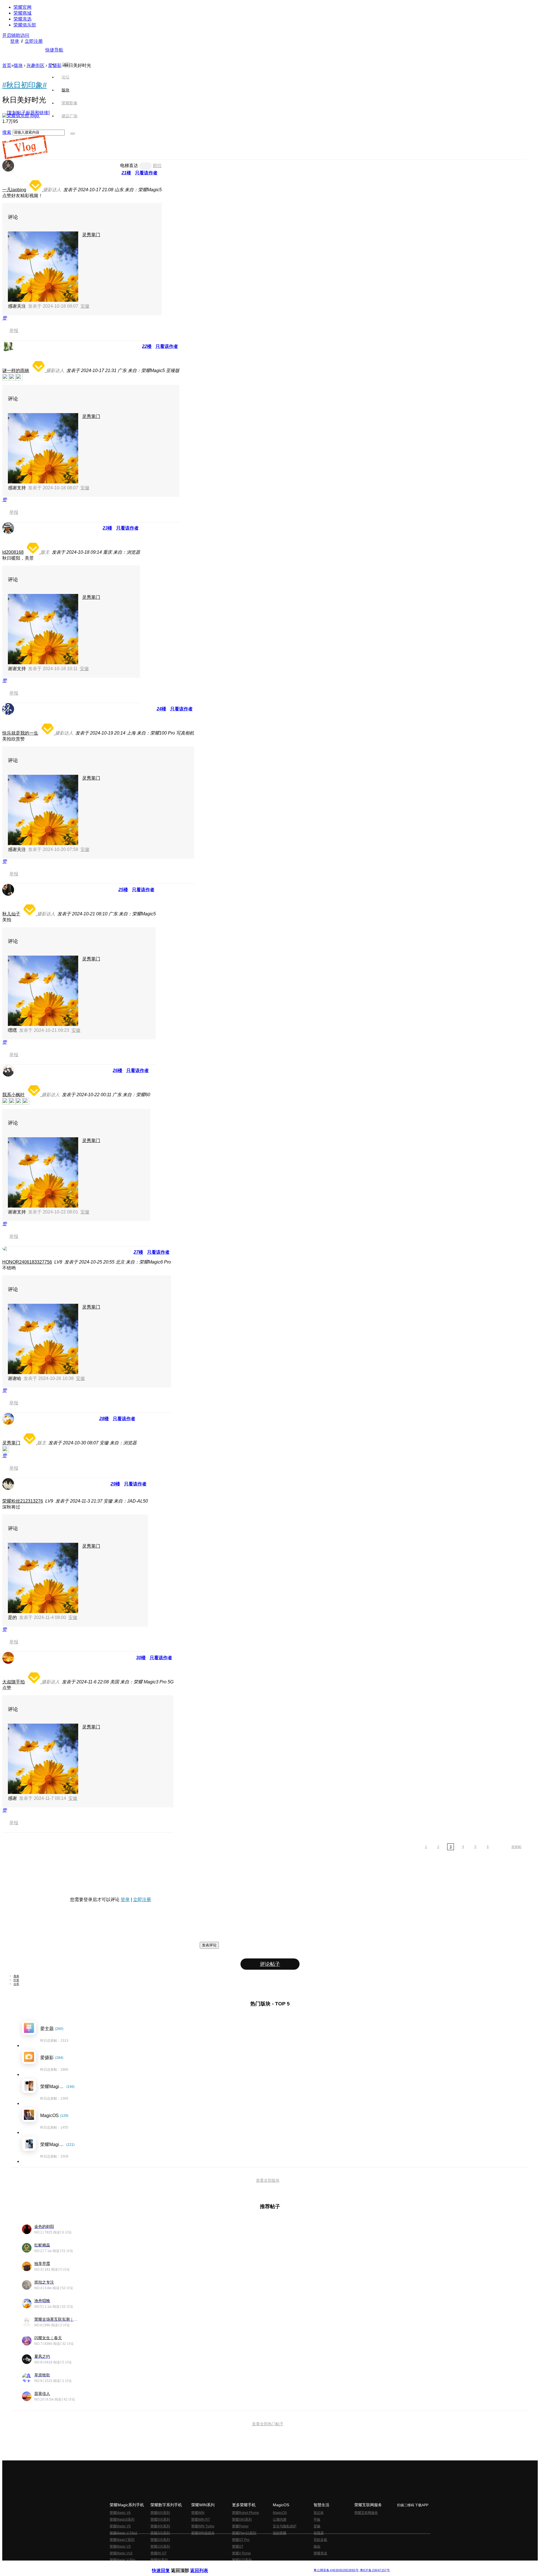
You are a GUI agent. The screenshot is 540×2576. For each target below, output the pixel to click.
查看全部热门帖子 (268, 2424)
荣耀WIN (198, 2513)
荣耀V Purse (241, 2553)
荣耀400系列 (160, 2526)
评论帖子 (270, 1964)
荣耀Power (240, 2526)
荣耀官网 (22, 7)
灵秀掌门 (91, 235)
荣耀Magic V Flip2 (123, 2533)
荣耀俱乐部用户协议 (167, 2566)
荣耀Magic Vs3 (121, 2553)
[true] (73, 134)
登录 (15, 41)
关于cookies (236, 2566)
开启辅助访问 (16, 35)
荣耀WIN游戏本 (203, 2533)
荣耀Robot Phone (246, 2513)
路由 (317, 2546)
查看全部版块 (268, 2180)
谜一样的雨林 (16, 371)
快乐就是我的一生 (20, 733)
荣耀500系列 (160, 2519)
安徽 (85, 306)
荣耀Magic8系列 (122, 2519)
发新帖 (516, 1847)
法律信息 (251, 2566)
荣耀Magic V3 (120, 2546)
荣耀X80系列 (242, 2519)
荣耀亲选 (22, 19)
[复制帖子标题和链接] (28, 113)
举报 (14, 331)
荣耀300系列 (160, 2533)
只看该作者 (146, 173)
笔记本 (319, 2513)
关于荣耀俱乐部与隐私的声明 (204, 2566)
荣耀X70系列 (242, 2560)
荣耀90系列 (159, 2560)
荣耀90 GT (158, 2553)
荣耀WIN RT (201, 2519)
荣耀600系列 (160, 2513)
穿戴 (317, 2526)
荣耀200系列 (160, 2540)
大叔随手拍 (13, 1682)
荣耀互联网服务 (366, 2513)
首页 (66, 64)
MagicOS (280, 2513)
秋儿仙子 (11, 914)
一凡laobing (14, 190)
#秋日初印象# (24, 85)
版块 (18, 65)
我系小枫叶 (13, 1095)
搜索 (7, 132)
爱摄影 (55, 65)
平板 (317, 2519)
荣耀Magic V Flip (122, 2560)
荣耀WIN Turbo (203, 2526)
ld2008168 (13, 552)
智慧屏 (319, 2533)
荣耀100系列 (160, 2546)
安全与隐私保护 (285, 2526)
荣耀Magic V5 (120, 2526)
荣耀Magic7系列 (122, 2540)
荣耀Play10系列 (244, 2533)
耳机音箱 (320, 2540)
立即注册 (34, 41)
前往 (157, 165)
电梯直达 (129, 165)
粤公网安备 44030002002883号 (336, 2570)
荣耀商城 (22, 13)
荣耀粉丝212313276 (23, 1501)
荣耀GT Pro (241, 2540)
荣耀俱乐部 (25, 25)
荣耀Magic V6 (120, 2513)
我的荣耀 (280, 2533)
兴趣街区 (35, 65)
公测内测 (280, 2519)
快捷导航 (54, 50)
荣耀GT (238, 2546)
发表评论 (209, 1945)
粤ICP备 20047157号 (374, 2570)
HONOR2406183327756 (27, 1262)
